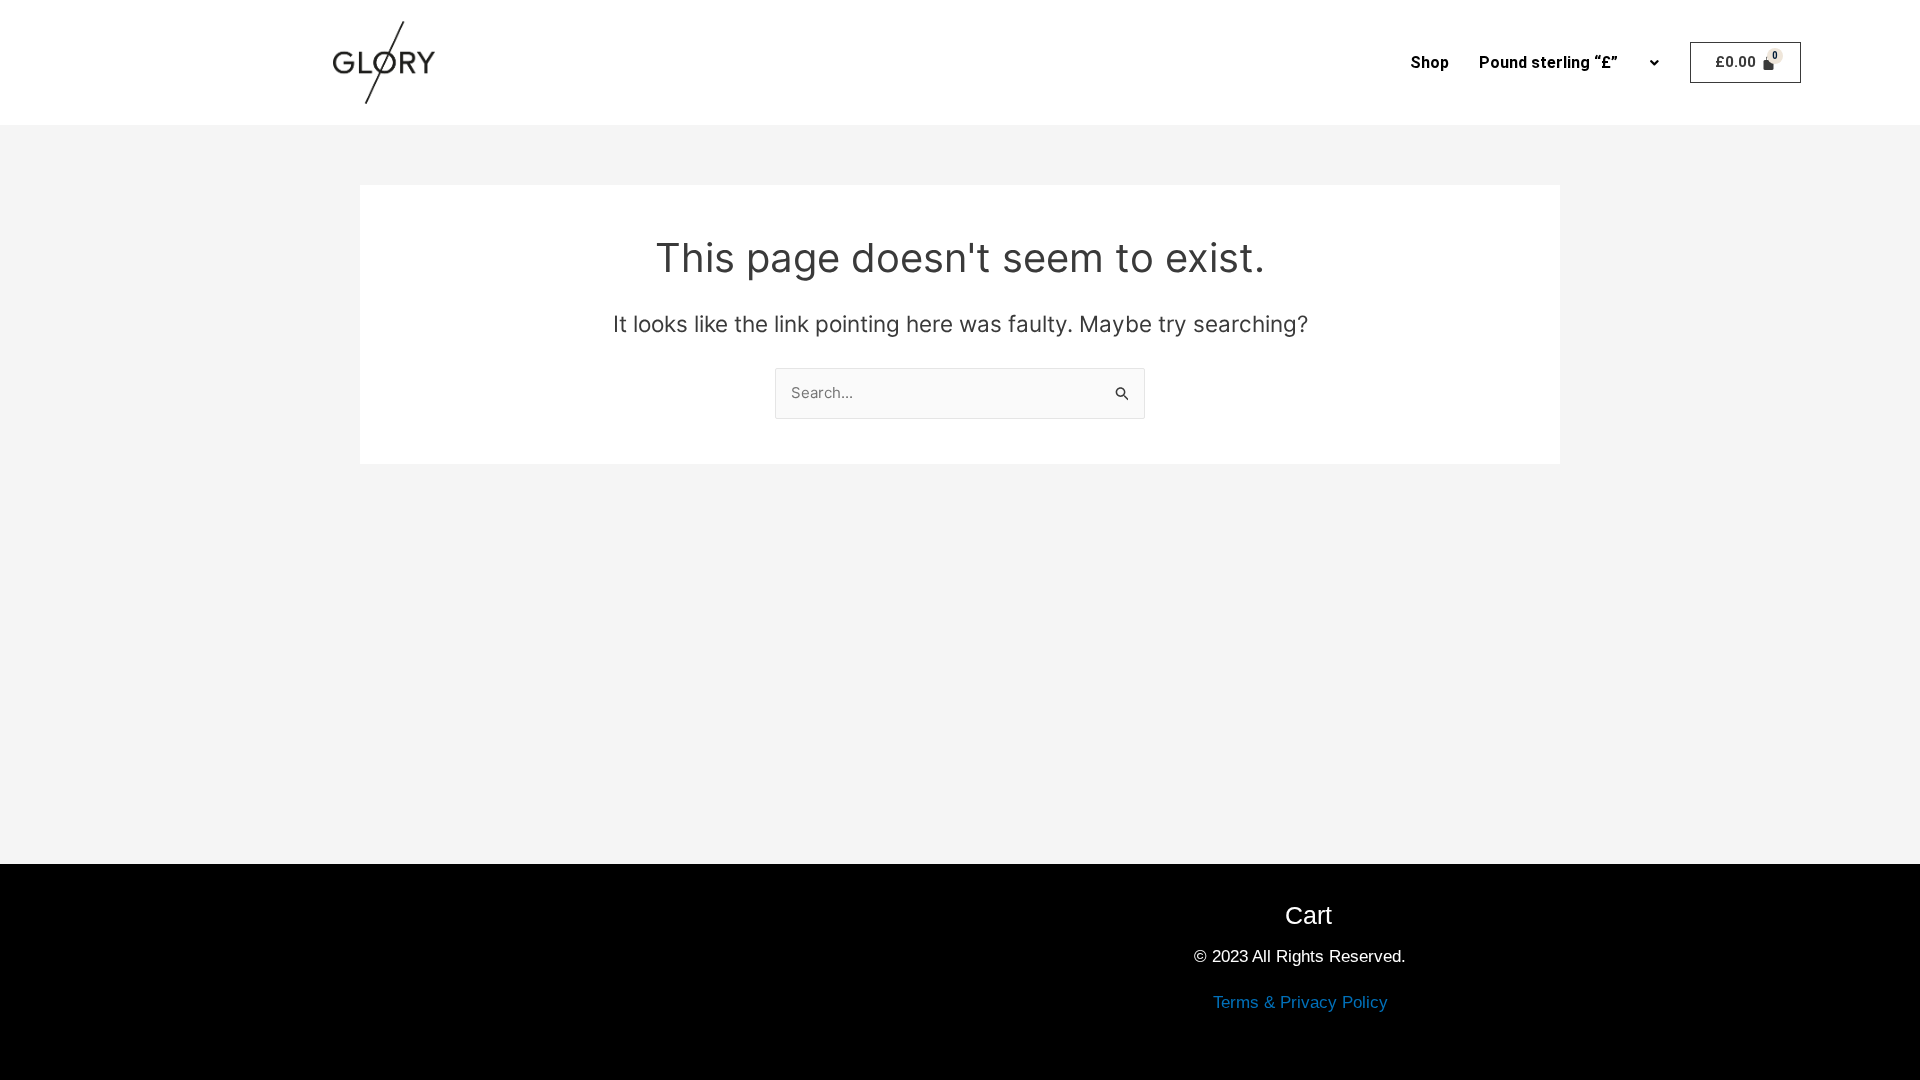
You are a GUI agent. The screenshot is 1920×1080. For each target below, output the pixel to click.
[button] (1568, 63)
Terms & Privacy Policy (1300, 1002)
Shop (1429, 62)
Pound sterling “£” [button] (1548, 62)
